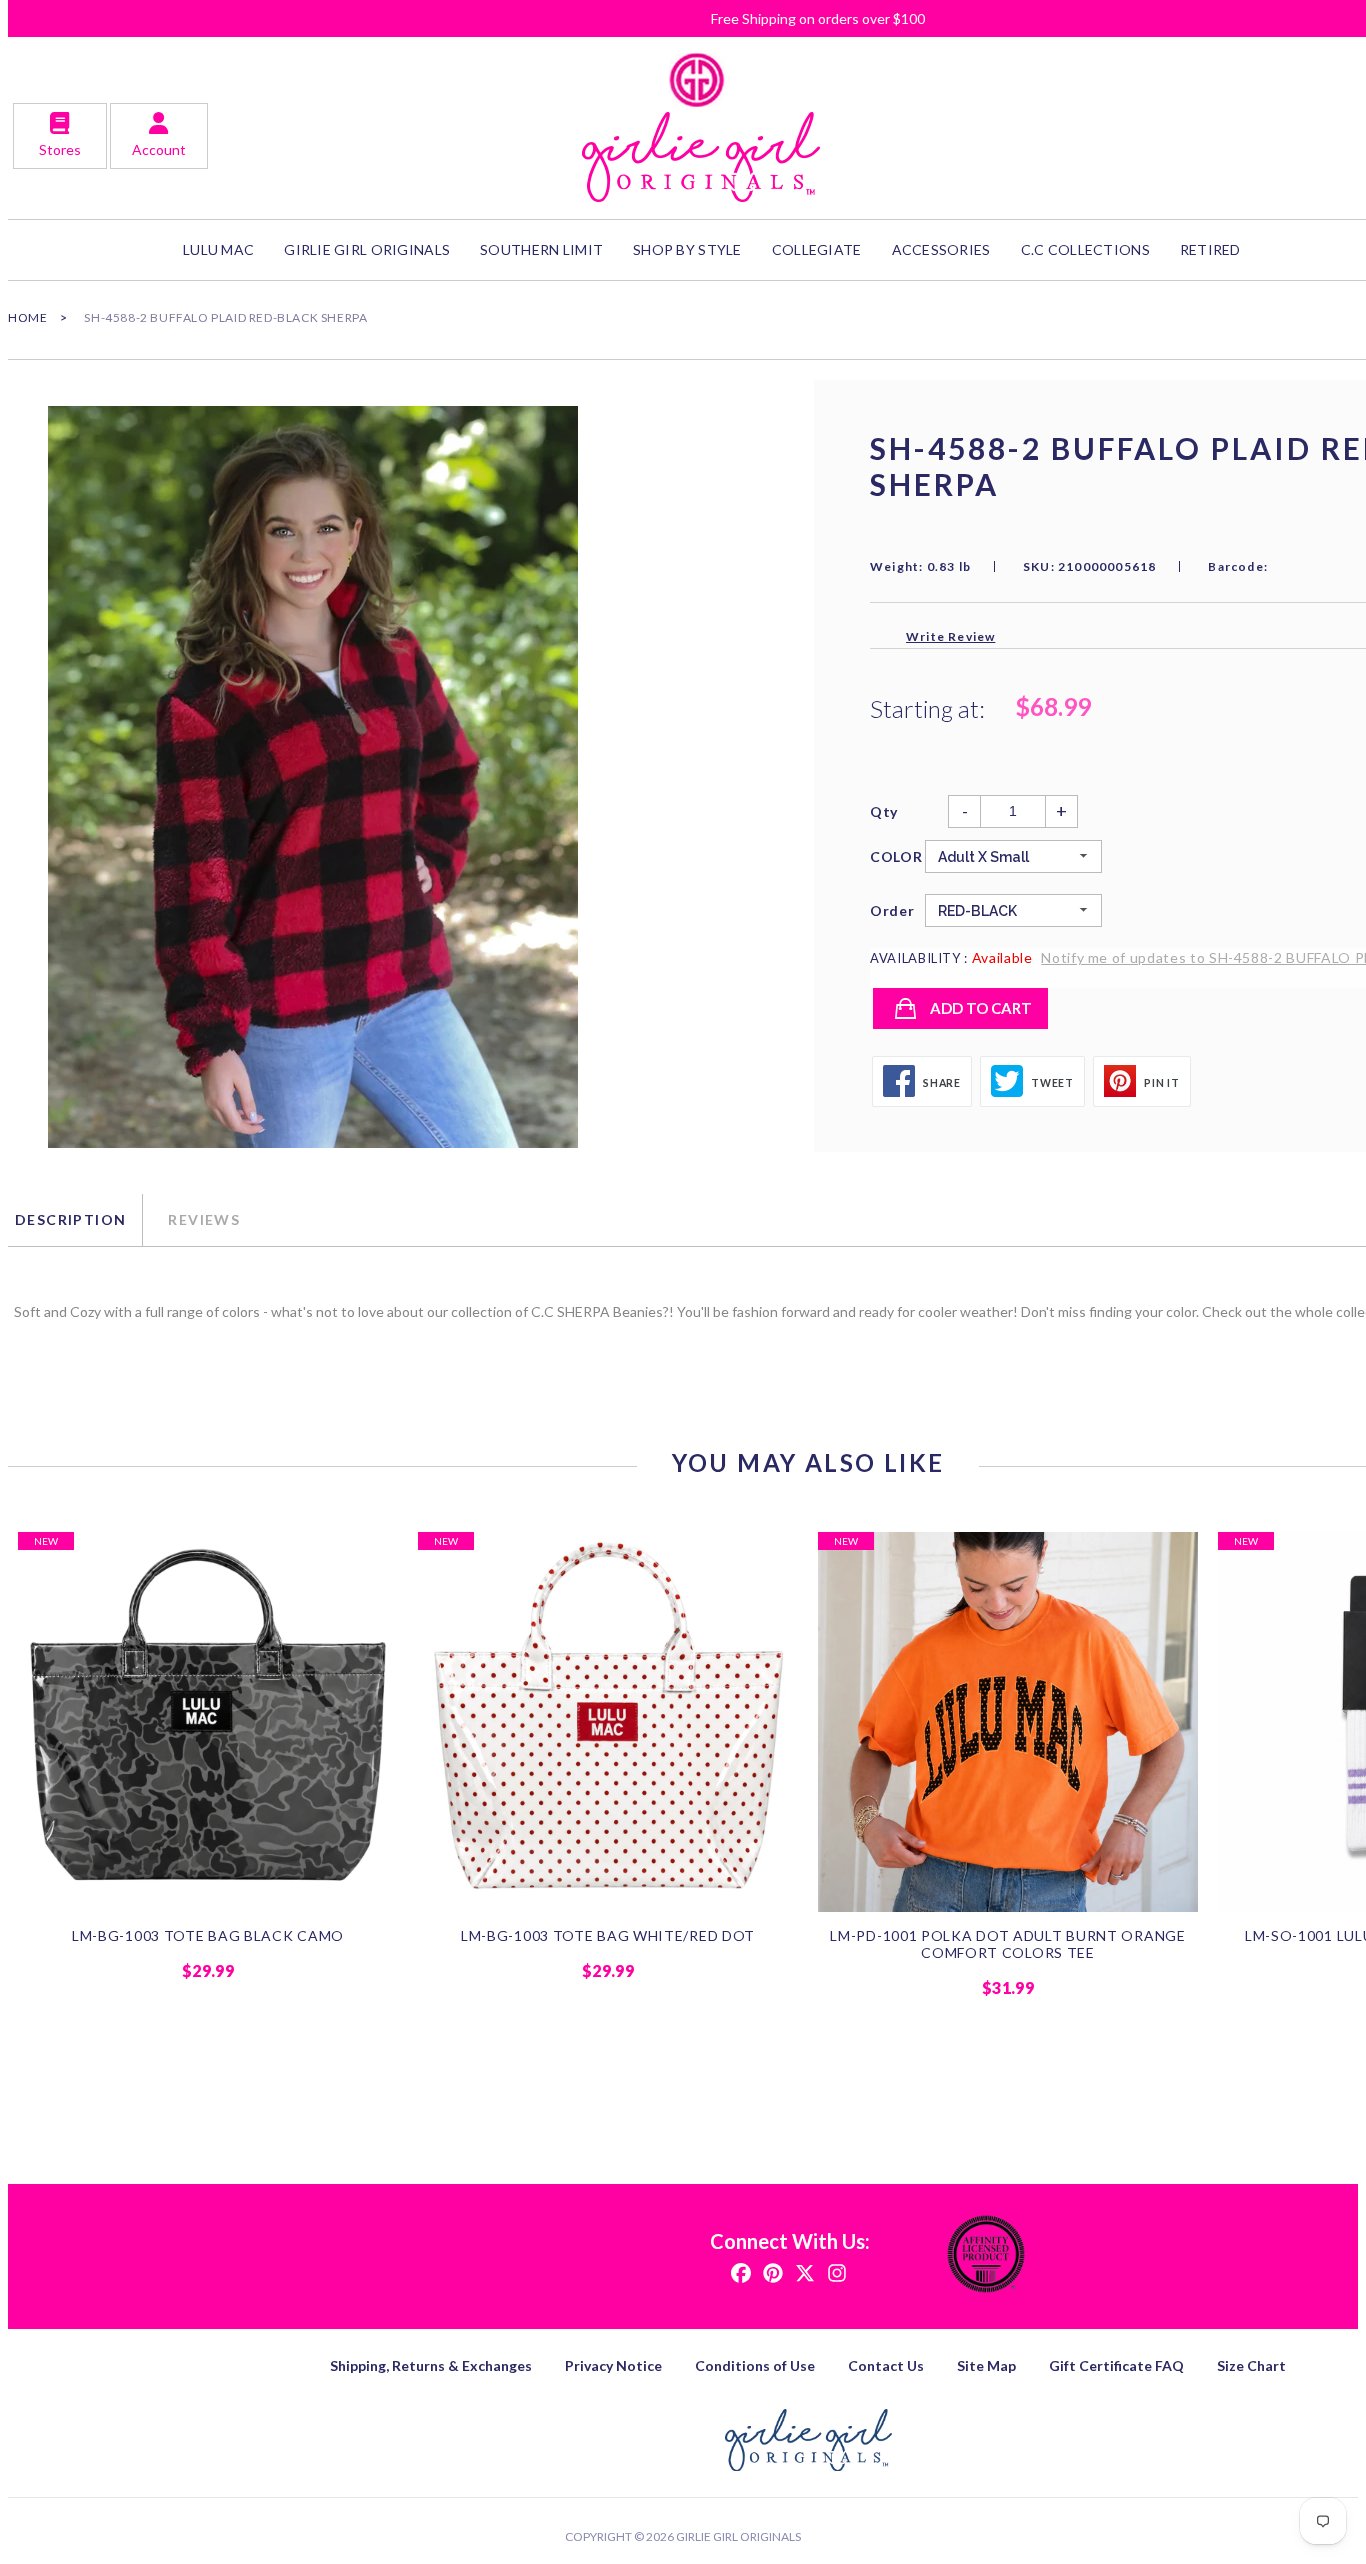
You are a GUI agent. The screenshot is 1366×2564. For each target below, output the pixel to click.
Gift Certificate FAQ (1116, 2365)
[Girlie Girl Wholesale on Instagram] (837, 2271)
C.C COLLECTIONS (1085, 249)
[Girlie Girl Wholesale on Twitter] (805, 2271)
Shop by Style (687, 249)
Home (27, 317)
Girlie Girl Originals (738, 2536)
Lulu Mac (218, 249)
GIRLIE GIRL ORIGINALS (367, 249)
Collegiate (817, 249)
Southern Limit (541, 249)
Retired (1210, 249)
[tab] (75, 1220)
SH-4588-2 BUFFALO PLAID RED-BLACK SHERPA (225, 317)
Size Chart (1251, 2365)
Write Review (950, 636)
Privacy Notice (613, 2365)
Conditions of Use (755, 2365)
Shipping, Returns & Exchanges (431, 2365)
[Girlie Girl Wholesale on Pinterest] (773, 2271)
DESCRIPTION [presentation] (70, 1219)
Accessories (941, 249)
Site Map (986, 2365)
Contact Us (886, 2365)
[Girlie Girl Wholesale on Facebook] (741, 2271)
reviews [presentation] (204, 1219)
